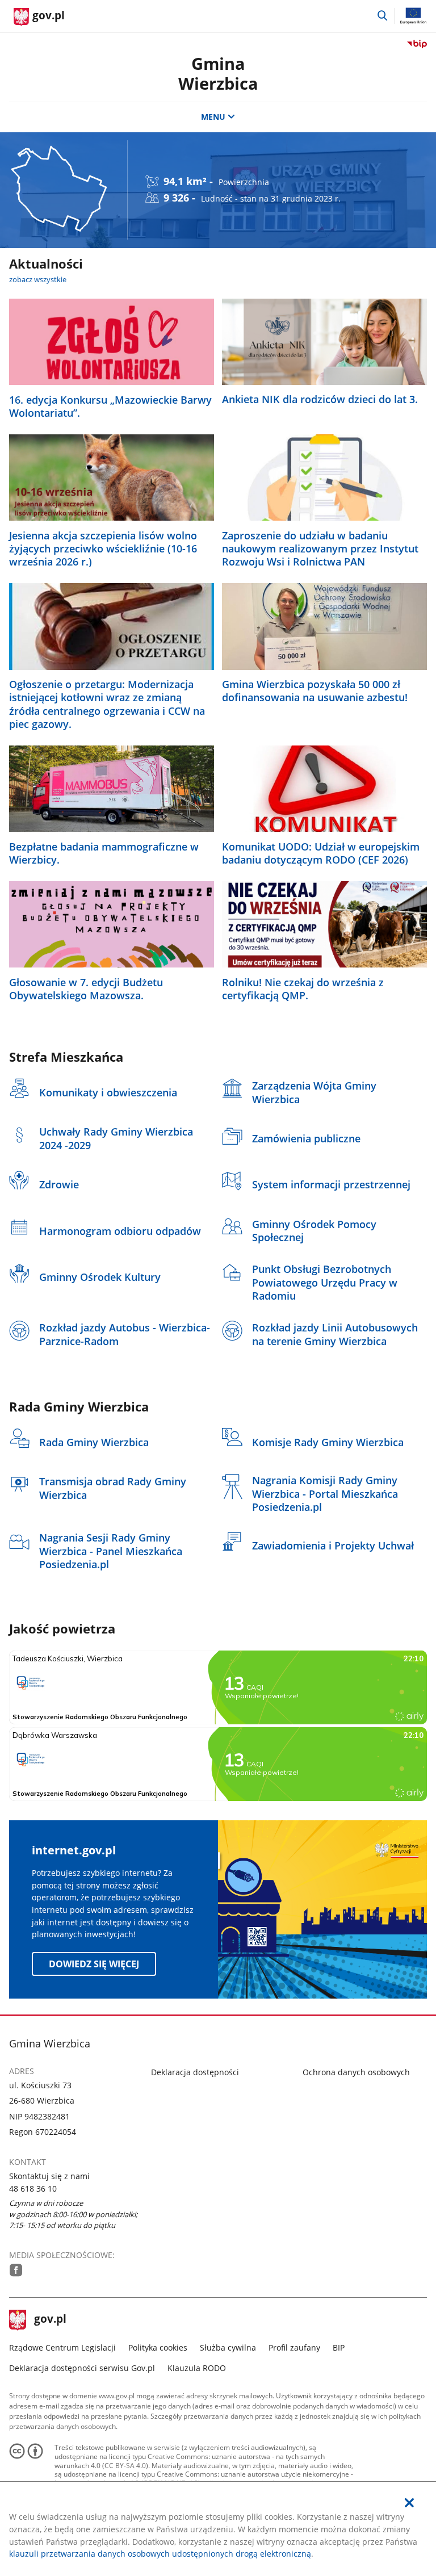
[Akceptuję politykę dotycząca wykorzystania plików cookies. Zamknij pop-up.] (409, 2503)
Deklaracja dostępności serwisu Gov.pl (82, 2368)
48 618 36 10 (33, 2188)
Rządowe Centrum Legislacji (62, 2347)
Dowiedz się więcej (94, 1964)
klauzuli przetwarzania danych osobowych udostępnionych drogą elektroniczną (160, 2554)
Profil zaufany (294, 2347)
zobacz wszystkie (38, 279)
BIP (339, 2347)
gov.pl (50, 2320)
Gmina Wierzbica (218, 73)
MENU (213, 117)
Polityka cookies (158, 2347)
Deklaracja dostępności (195, 2072)
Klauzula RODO (197, 2368)
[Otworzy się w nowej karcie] (16, 2270)
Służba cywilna (228, 2347)
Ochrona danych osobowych (356, 2072)
